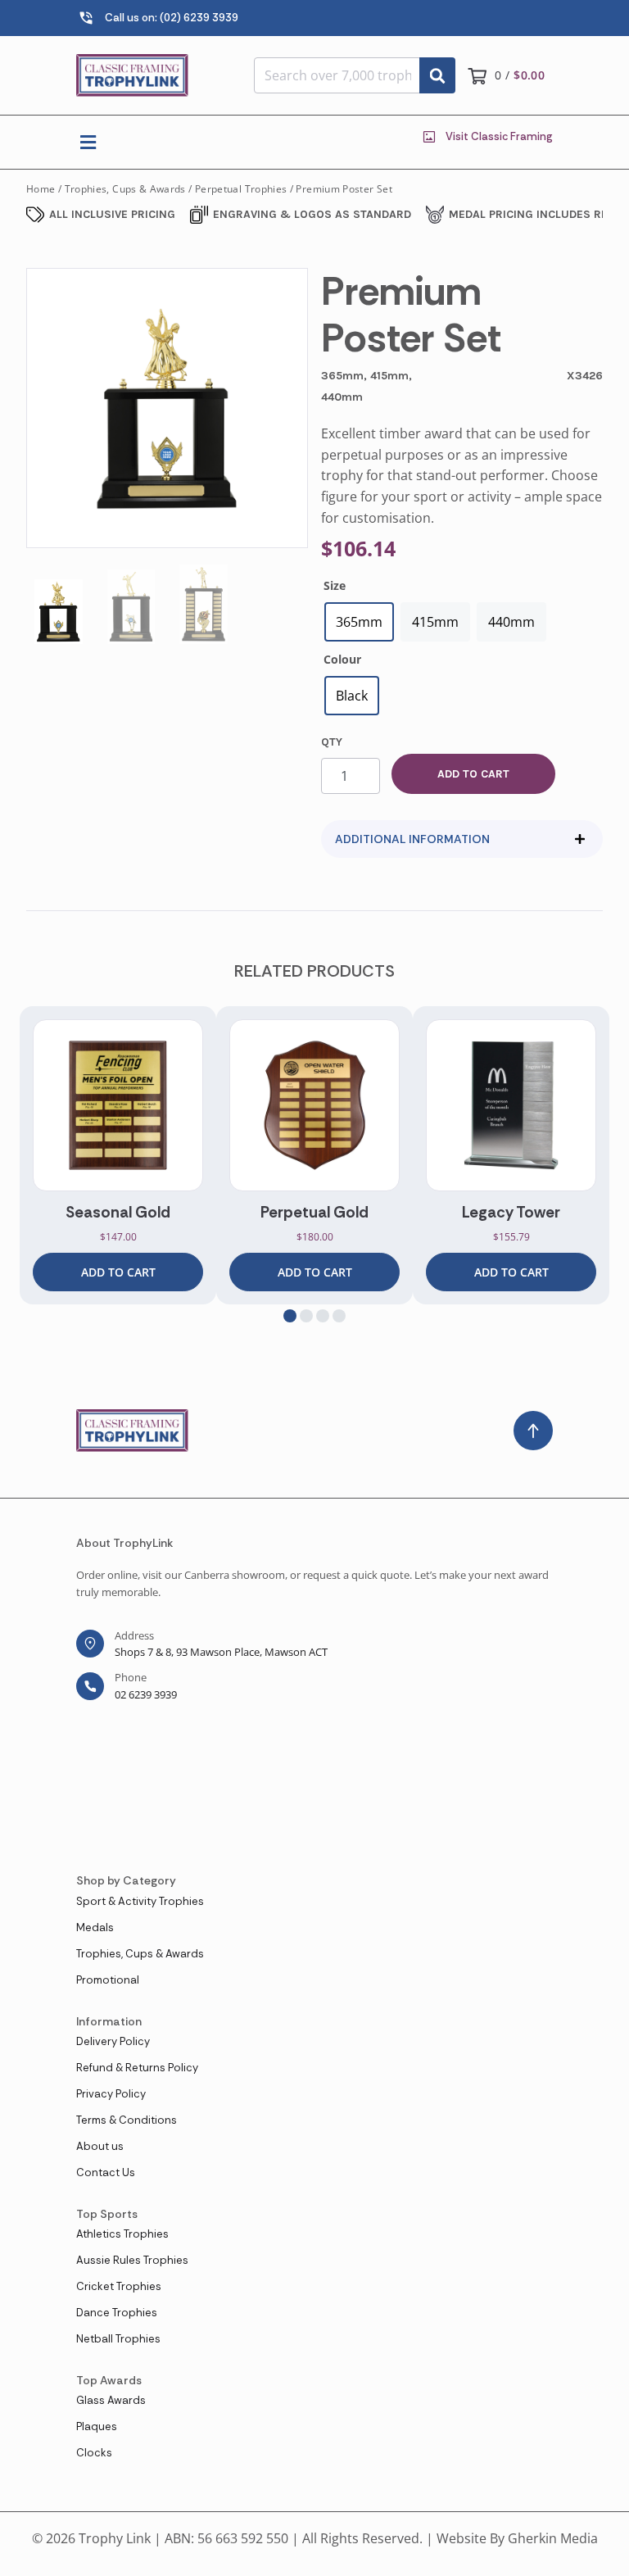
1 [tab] (290, 1316)
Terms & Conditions (127, 2120)
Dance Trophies (117, 2313)
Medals (95, 1927)
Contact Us (106, 2172)
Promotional (108, 1980)
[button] (88, 142)
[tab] (462, 839)
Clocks (94, 2453)
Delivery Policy (113, 2041)
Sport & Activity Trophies (140, 1901)
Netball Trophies (118, 2339)
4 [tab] (339, 1316)
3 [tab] (323, 1316)
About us (100, 2146)
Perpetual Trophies (241, 189)
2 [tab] (306, 1316)
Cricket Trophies (119, 2286)
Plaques (97, 2426)
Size (335, 585)
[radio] (359, 622)
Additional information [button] (412, 839)
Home (41, 189)
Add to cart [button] (118, 1272)
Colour (342, 659)
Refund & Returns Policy (137, 2068)
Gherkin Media (553, 2538)
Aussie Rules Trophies (132, 2260)
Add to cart (473, 774)
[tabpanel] (118, 1155)
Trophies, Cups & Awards (125, 189)
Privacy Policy (111, 2094)
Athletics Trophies (122, 2234)
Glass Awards (111, 2400)
